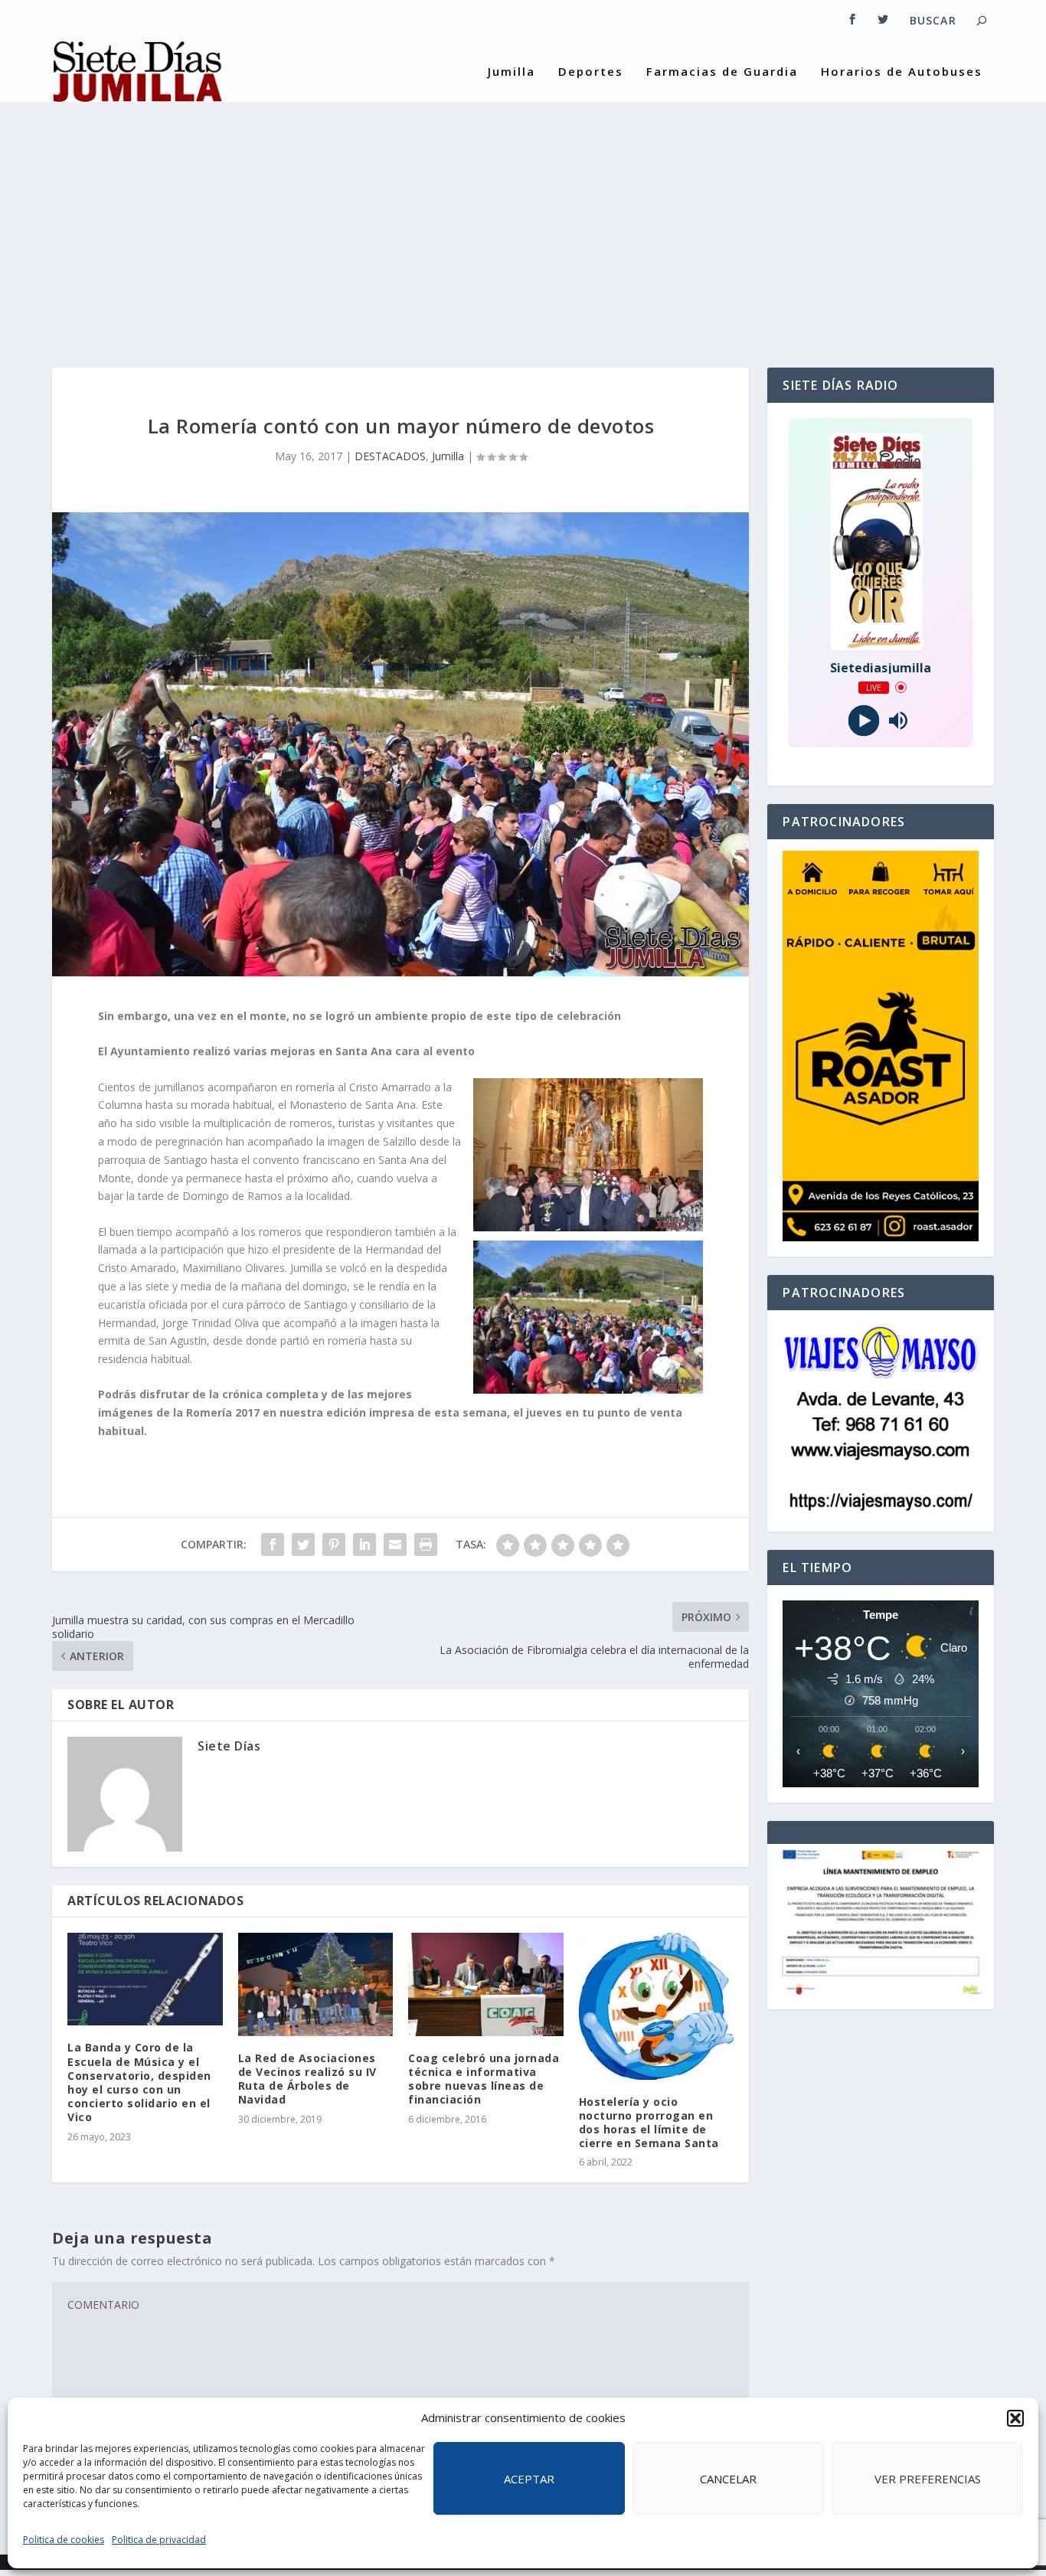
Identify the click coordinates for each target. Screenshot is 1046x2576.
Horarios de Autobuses (902, 72)
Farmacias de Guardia (722, 72)
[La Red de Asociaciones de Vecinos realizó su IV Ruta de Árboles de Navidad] (316, 1984)
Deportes (591, 72)
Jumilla (512, 72)
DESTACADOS (390, 456)
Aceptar (529, 2479)
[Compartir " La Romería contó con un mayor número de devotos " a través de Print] (426, 1545)
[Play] (863, 720)
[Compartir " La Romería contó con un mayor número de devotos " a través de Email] (395, 1545)
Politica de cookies (64, 2540)
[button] (1015, 2418)
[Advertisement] (523, 222)
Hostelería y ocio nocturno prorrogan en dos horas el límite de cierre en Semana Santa (649, 2123)
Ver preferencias (928, 2479)
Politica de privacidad (159, 2540)
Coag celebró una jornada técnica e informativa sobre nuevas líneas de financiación (484, 2079)
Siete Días (229, 1746)
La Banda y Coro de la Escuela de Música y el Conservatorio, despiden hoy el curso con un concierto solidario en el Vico (139, 2082)
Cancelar (728, 2479)
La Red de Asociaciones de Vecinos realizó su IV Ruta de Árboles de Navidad (309, 2079)
